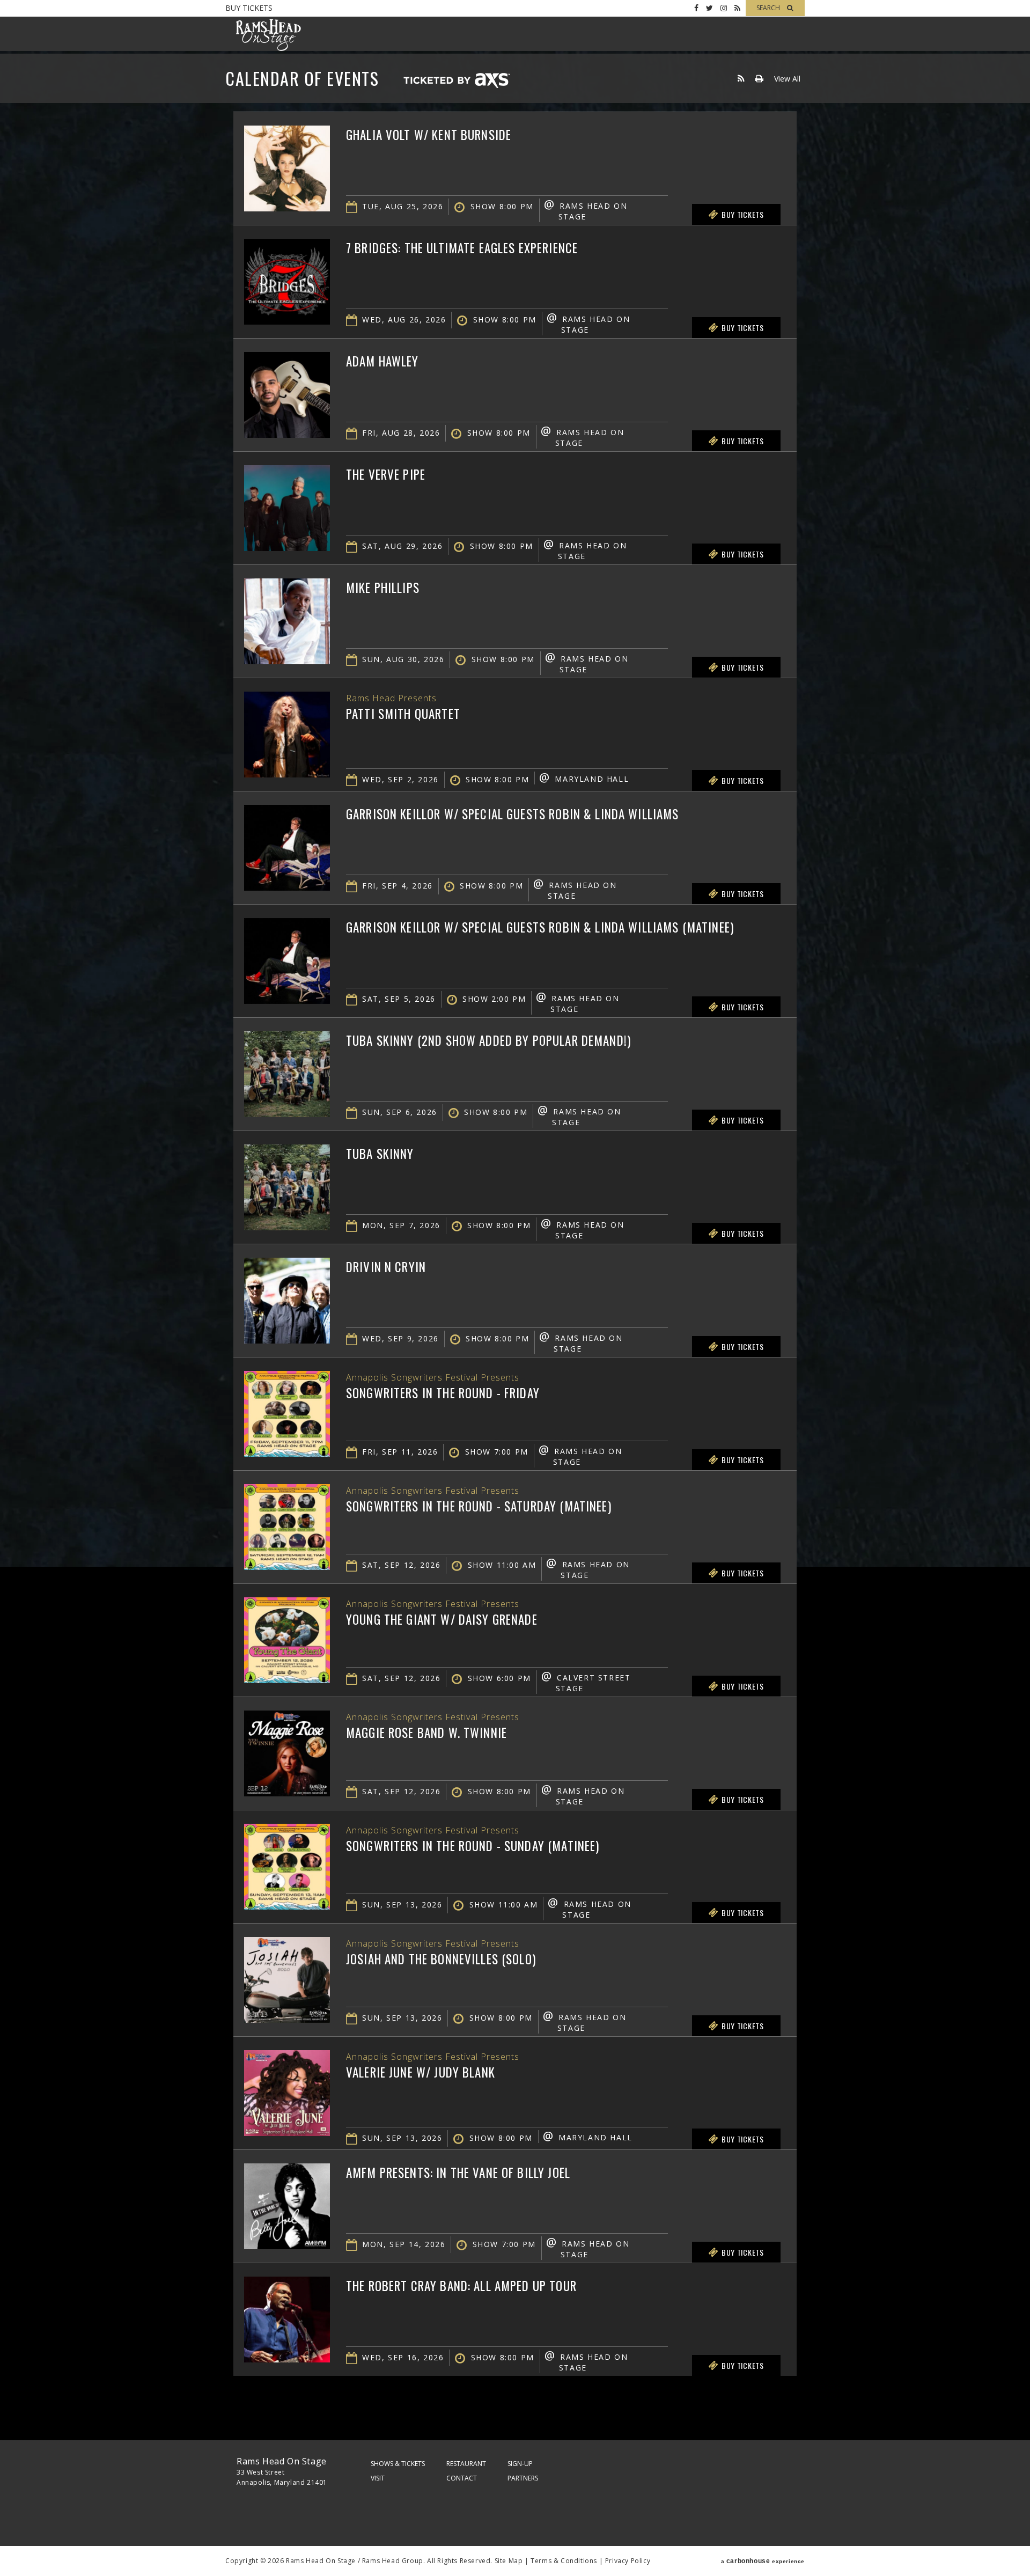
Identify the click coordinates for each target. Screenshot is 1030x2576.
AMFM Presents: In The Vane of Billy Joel (458, 2173)
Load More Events (515, 2397)
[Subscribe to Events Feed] (741, 79)
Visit (378, 2478)
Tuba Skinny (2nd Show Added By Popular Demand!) (488, 1040)
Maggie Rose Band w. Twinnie (426, 1733)
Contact (462, 2478)
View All (787, 79)
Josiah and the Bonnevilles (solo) (441, 1959)
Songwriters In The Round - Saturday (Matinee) (479, 1506)
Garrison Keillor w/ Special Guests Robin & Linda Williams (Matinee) (540, 927)
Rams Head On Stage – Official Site (268, 35)
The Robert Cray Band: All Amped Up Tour (461, 2286)
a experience (763, 2561)
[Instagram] (724, 8)
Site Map (509, 2561)
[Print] (759, 79)
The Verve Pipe (386, 474)
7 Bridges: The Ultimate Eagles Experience (462, 248)
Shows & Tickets (398, 2464)
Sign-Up (520, 2464)
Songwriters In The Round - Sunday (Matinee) (473, 1846)
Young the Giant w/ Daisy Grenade (442, 1619)
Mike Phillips (383, 588)
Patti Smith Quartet (403, 714)
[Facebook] (696, 8)
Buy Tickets (249, 8)
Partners (523, 2478)
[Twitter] (709, 8)
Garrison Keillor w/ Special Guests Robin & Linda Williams (513, 814)
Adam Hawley (382, 361)
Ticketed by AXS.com (457, 81)
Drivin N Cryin (386, 1267)
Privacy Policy (628, 2561)
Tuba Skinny (380, 1154)
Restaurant (466, 2464)
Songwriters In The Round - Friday (443, 1393)
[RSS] (737, 8)
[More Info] (287, 208)
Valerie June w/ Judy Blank (421, 2072)
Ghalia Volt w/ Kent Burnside (429, 135)
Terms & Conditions (564, 2561)
